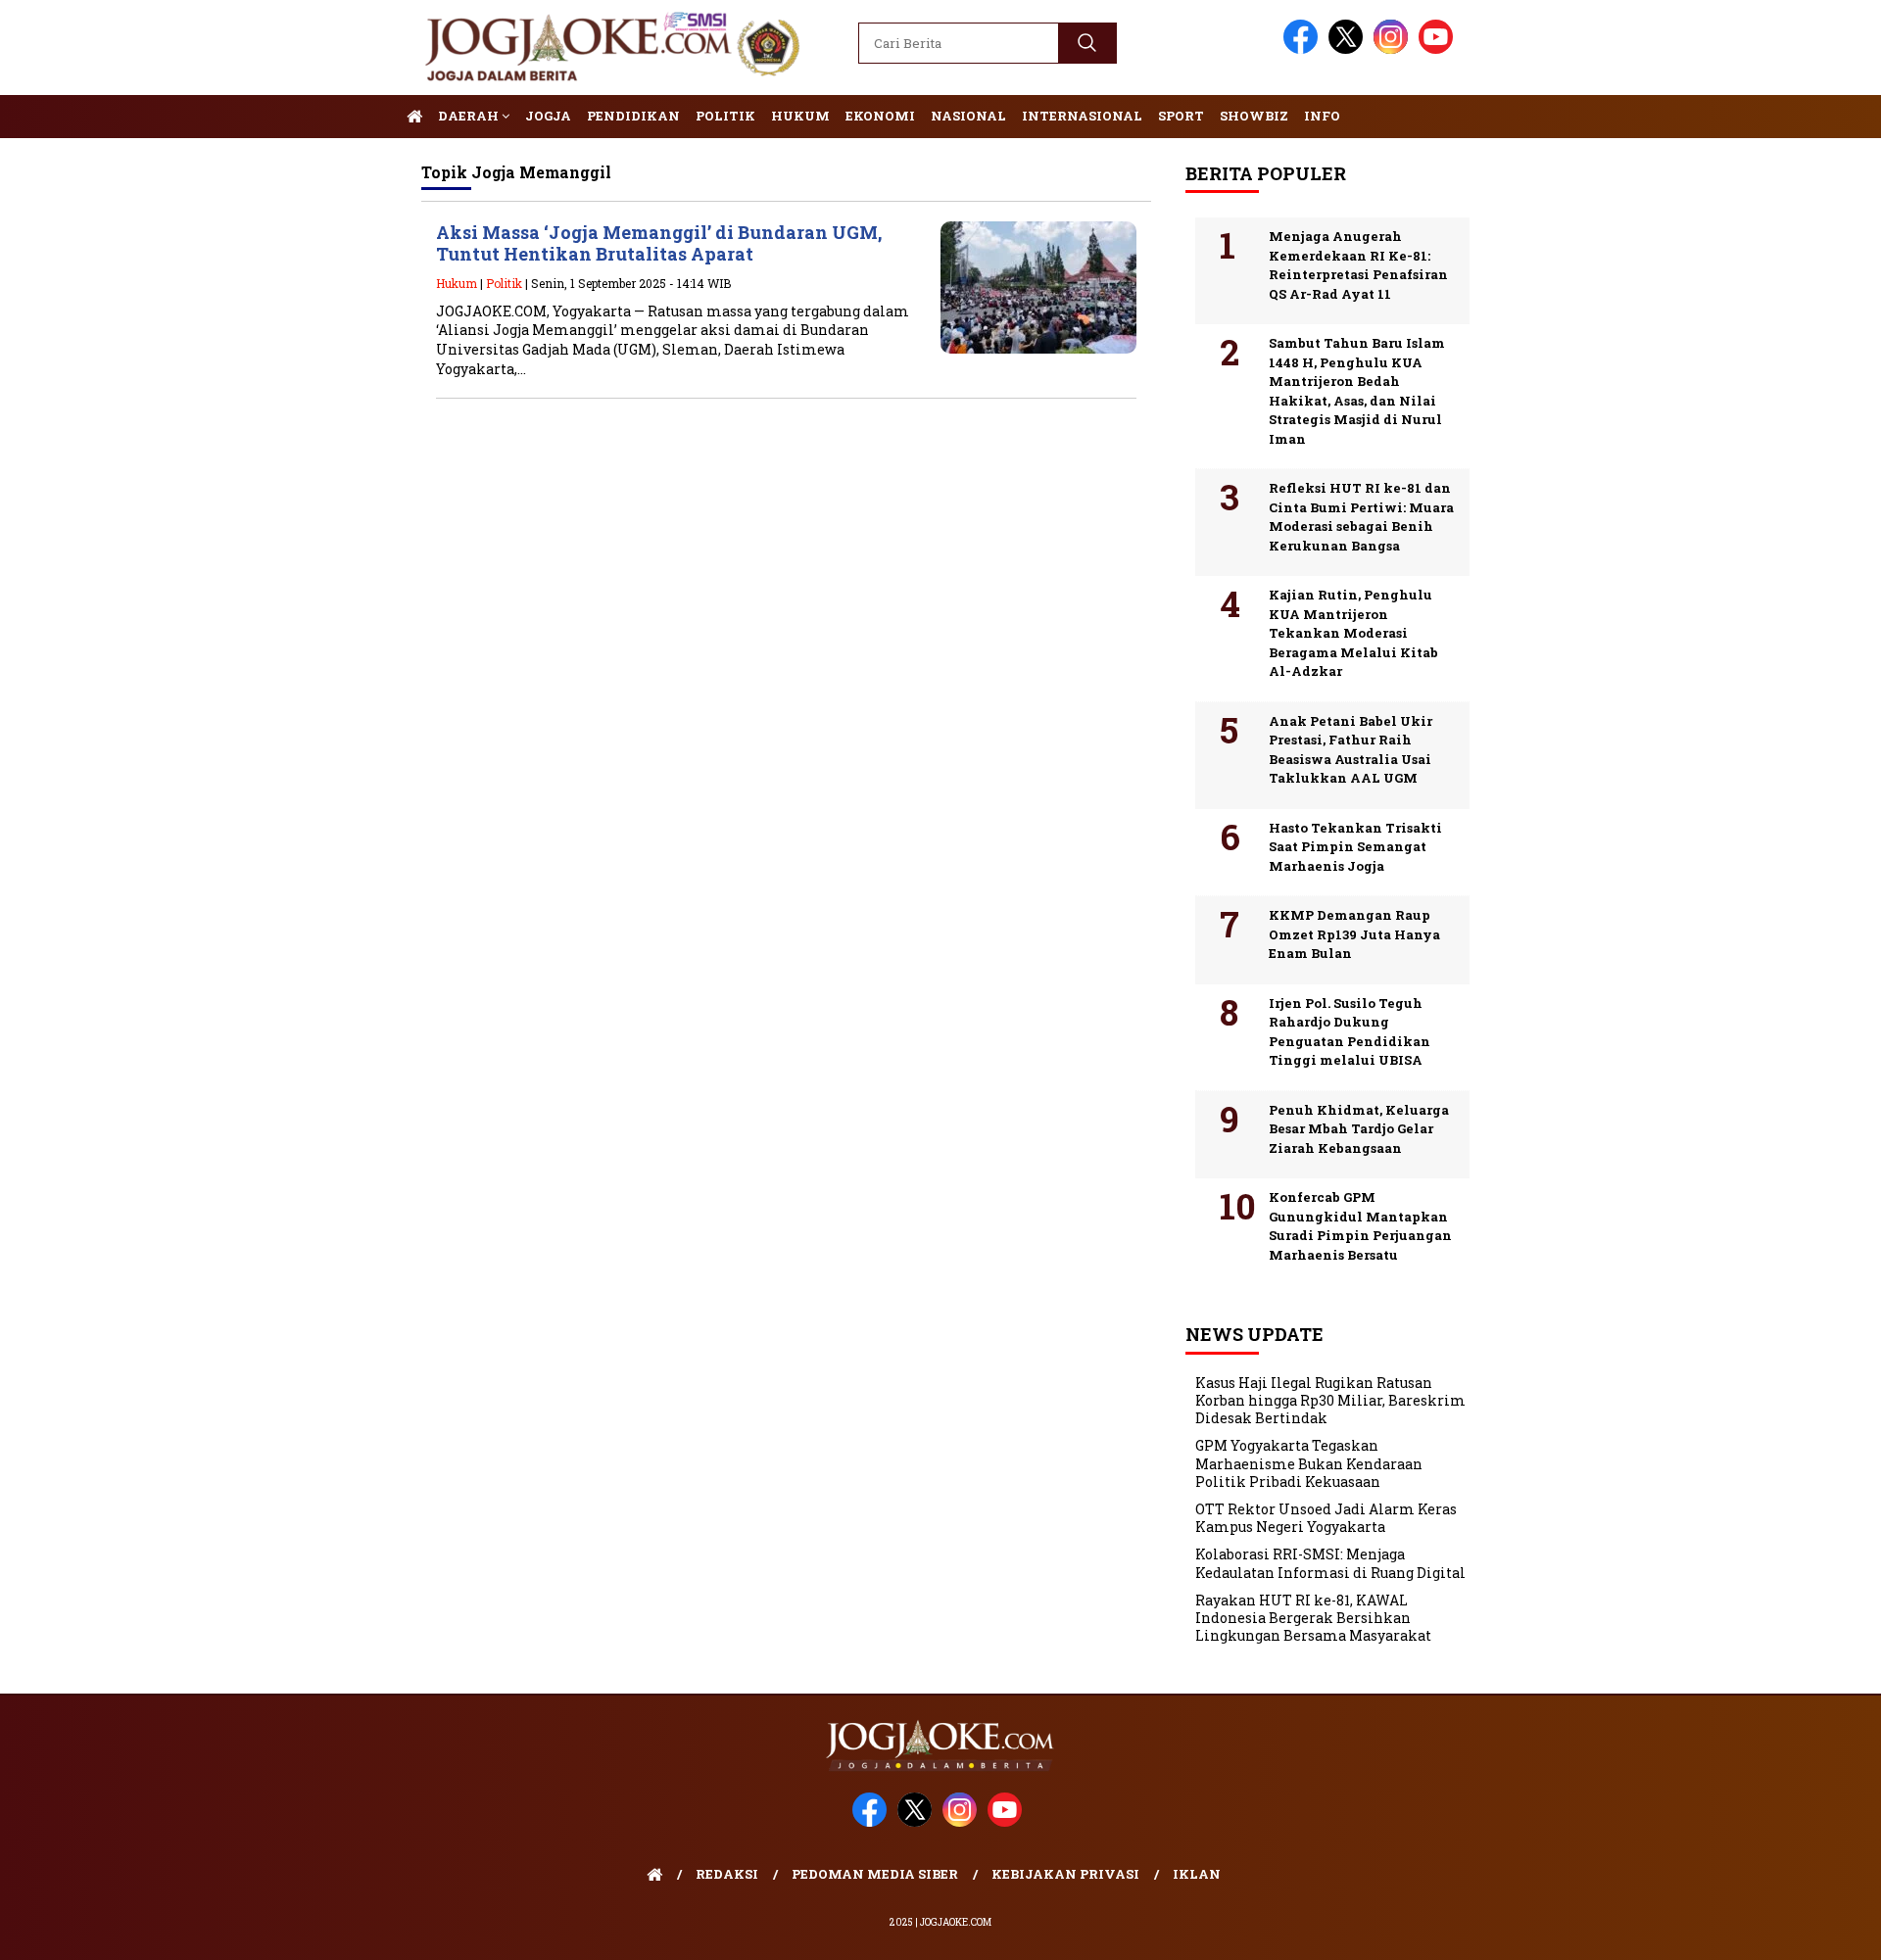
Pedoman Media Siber (875, 1874)
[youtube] (1439, 49)
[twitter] (1349, 49)
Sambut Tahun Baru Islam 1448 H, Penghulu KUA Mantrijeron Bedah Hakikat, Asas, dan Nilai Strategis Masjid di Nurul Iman (1357, 391)
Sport (1181, 116)
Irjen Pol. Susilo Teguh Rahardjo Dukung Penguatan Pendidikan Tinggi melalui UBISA (1350, 1032)
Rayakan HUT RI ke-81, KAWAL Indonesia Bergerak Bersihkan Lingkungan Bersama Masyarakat (1313, 1618)
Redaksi (727, 1874)
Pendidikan (633, 116)
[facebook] (1304, 49)
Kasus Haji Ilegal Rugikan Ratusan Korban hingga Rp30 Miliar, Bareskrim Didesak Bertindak (1330, 1400)
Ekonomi (880, 116)
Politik (725, 116)
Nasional (968, 116)
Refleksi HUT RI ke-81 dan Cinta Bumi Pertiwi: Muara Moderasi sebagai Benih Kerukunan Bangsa (1361, 517)
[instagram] (1394, 49)
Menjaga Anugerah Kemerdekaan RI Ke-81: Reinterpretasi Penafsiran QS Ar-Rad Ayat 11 (1358, 265)
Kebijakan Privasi (1065, 1874)
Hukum (800, 116)
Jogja (548, 116)
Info (1322, 116)
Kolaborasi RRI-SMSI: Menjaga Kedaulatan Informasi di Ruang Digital (1330, 1563)
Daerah (470, 116)
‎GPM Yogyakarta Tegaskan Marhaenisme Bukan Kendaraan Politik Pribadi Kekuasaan (1309, 1463)
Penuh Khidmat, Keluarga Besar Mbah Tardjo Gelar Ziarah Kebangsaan (1359, 1129)
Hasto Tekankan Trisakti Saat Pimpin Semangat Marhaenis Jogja (1355, 847)
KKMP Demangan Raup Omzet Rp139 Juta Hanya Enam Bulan (1354, 934)
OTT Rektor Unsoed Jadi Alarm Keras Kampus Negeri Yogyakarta (1326, 1518)
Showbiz (1254, 116)
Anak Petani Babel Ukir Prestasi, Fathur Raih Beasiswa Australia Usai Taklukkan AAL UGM (1350, 750)
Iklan (1197, 1874)
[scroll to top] (1808, 1930)
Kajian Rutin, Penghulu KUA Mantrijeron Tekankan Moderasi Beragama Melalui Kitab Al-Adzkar (1353, 633)
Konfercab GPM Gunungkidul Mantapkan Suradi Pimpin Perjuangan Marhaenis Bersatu (1360, 1226)
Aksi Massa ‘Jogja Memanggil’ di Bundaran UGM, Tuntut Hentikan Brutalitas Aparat (659, 243)
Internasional (1082, 116)
